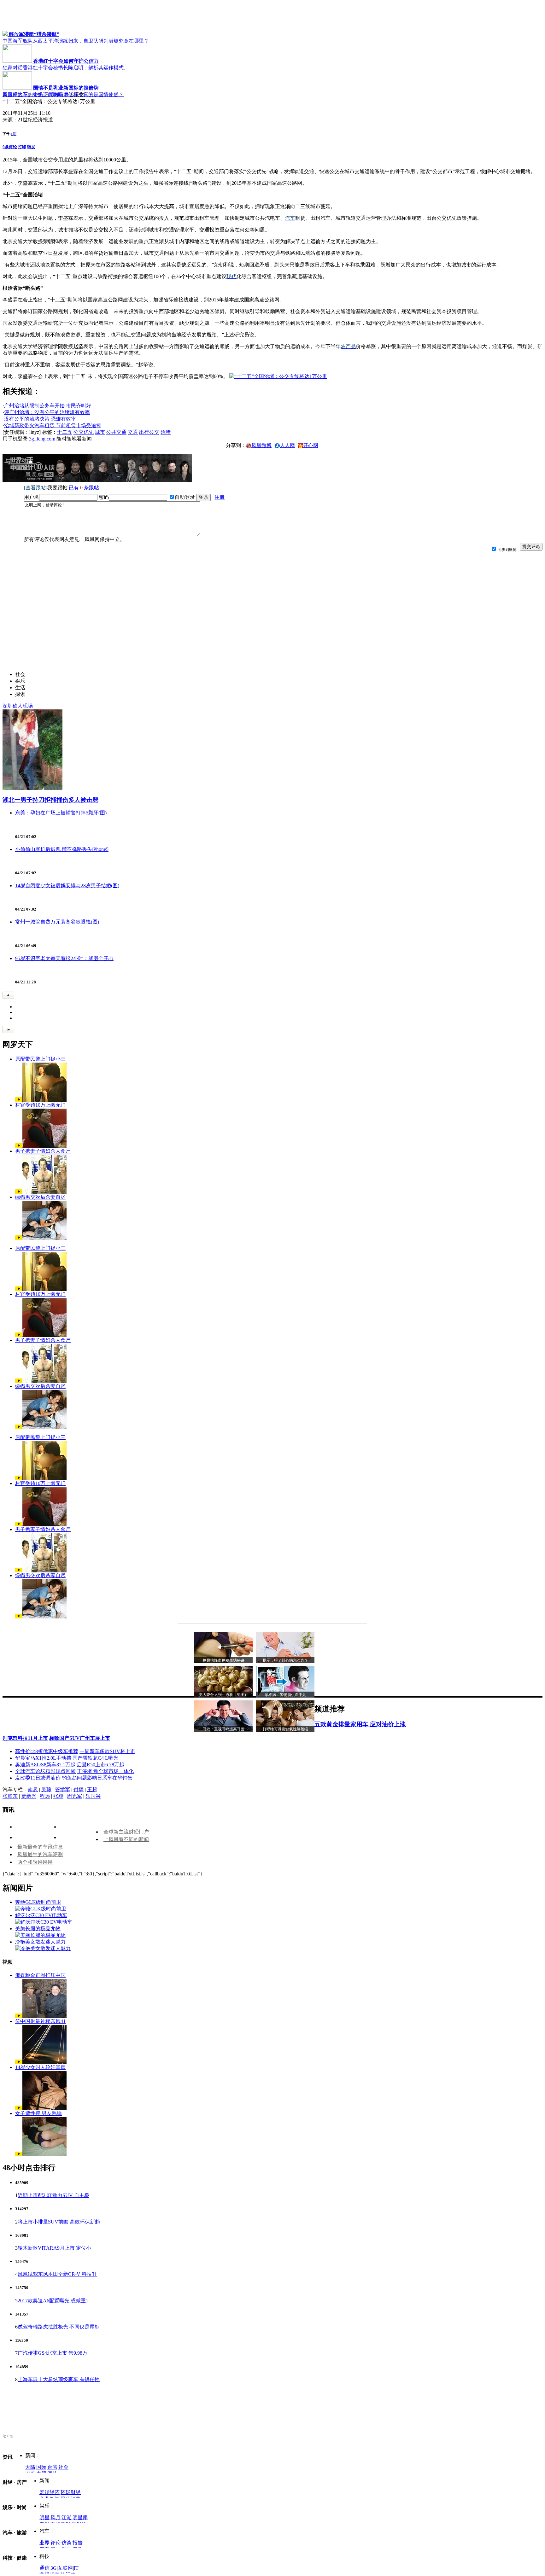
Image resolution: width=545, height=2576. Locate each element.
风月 (56, 2518)
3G (54, 2568)
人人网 (287, 445)
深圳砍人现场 (18, 706)
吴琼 (46, 1789)
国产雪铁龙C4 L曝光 (95, 1758)
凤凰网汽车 (15, 95)
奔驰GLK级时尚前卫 (38, 1902)
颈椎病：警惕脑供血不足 (285, 1695)
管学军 (62, 1789)
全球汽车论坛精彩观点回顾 (45, 1771)
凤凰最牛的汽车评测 (40, 1854)
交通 (133, 432)
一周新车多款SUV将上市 (107, 1751)
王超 (92, 1789)
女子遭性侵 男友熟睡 (38, 2113)
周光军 (74, 1796)
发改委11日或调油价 (38, 1778)
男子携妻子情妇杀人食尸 (43, 1151)
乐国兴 (93, 1796)
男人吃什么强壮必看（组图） (224, 1695)
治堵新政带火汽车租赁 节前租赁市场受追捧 (53, 425)
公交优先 (84, 432)
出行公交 (149, 432)
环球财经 (71, 2492)
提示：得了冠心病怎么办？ (285, 1660)
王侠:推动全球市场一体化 (105, 1771)
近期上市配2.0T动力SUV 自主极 (53, 2195)
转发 (31, 147)
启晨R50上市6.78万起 (100, 1765)
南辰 (33, 1789)
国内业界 (59, 95)
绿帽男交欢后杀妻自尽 (40, 1197)
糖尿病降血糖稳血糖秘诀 (224, 1660)
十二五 (65, 432)
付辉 (79, 1789)
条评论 (10, 147)
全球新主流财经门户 (126, 1832)
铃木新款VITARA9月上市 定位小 (54, 2248)
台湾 (52, 2467)
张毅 (58, 1796)
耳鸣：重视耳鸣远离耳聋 (224, 1729)
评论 (56, 2543)
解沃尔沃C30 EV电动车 (41, 1915)
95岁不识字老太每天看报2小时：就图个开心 (64, 958)
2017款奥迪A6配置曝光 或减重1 (53, 2301)
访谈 (67, 2543)
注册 (220, 497)
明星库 (80, 2518)
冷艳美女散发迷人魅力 (40, 1942)
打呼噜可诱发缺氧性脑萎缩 (285, 1729)
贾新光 (29, 1796)
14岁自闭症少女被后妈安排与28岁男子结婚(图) (67, 886)
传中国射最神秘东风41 (40, 2021)
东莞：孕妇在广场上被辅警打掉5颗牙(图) (61, 813)
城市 (100, 432)
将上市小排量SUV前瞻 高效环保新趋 (59, 2222)
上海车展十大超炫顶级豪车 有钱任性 (59, 2379)
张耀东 (10, 1796)
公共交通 (116, 432)
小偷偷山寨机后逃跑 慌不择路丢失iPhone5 (62, 849)
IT (76, 2568)
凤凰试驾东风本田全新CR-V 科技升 (57, 2274)
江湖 (67, 2518)
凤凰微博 (261, 445)
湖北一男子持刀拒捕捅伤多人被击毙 (50, 800)
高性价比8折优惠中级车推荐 (47, 1751)
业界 (44, 2543)
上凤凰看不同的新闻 (126, 1839)
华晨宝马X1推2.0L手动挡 (43, 1758)
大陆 (30, 2467)
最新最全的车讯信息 (40, 1847)
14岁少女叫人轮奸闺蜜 (40, 2067)
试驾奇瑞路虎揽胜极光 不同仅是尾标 (59, 2327)
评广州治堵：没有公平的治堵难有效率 (47, 412)
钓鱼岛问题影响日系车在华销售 (97, 1778)
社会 (63, 2467)
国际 (41, 2467)
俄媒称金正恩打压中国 (40, 1975)
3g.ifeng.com (42, 439)
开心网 (311, 445)
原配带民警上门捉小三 (40, 1059)
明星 (44, 2518)
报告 (78, 2543)
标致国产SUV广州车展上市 (80, 1738)
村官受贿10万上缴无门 (40, 1105)
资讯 (38, 95)
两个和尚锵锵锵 (35, 1862)
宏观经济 (50, 2492)
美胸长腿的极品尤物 (38, 1929)
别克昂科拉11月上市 (25, 1738)
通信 (44, 2568)
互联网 (65, 2568)
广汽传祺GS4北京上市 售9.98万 (53, 2353)
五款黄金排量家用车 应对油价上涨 (360, 1724)
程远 (45, 1796)
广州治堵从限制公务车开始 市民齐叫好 (48, 406)
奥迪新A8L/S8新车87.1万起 (45, 1765)
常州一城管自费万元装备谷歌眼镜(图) (57, 922)
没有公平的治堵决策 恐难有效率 (40, 419)
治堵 (166, 432)
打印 (22, 147)
